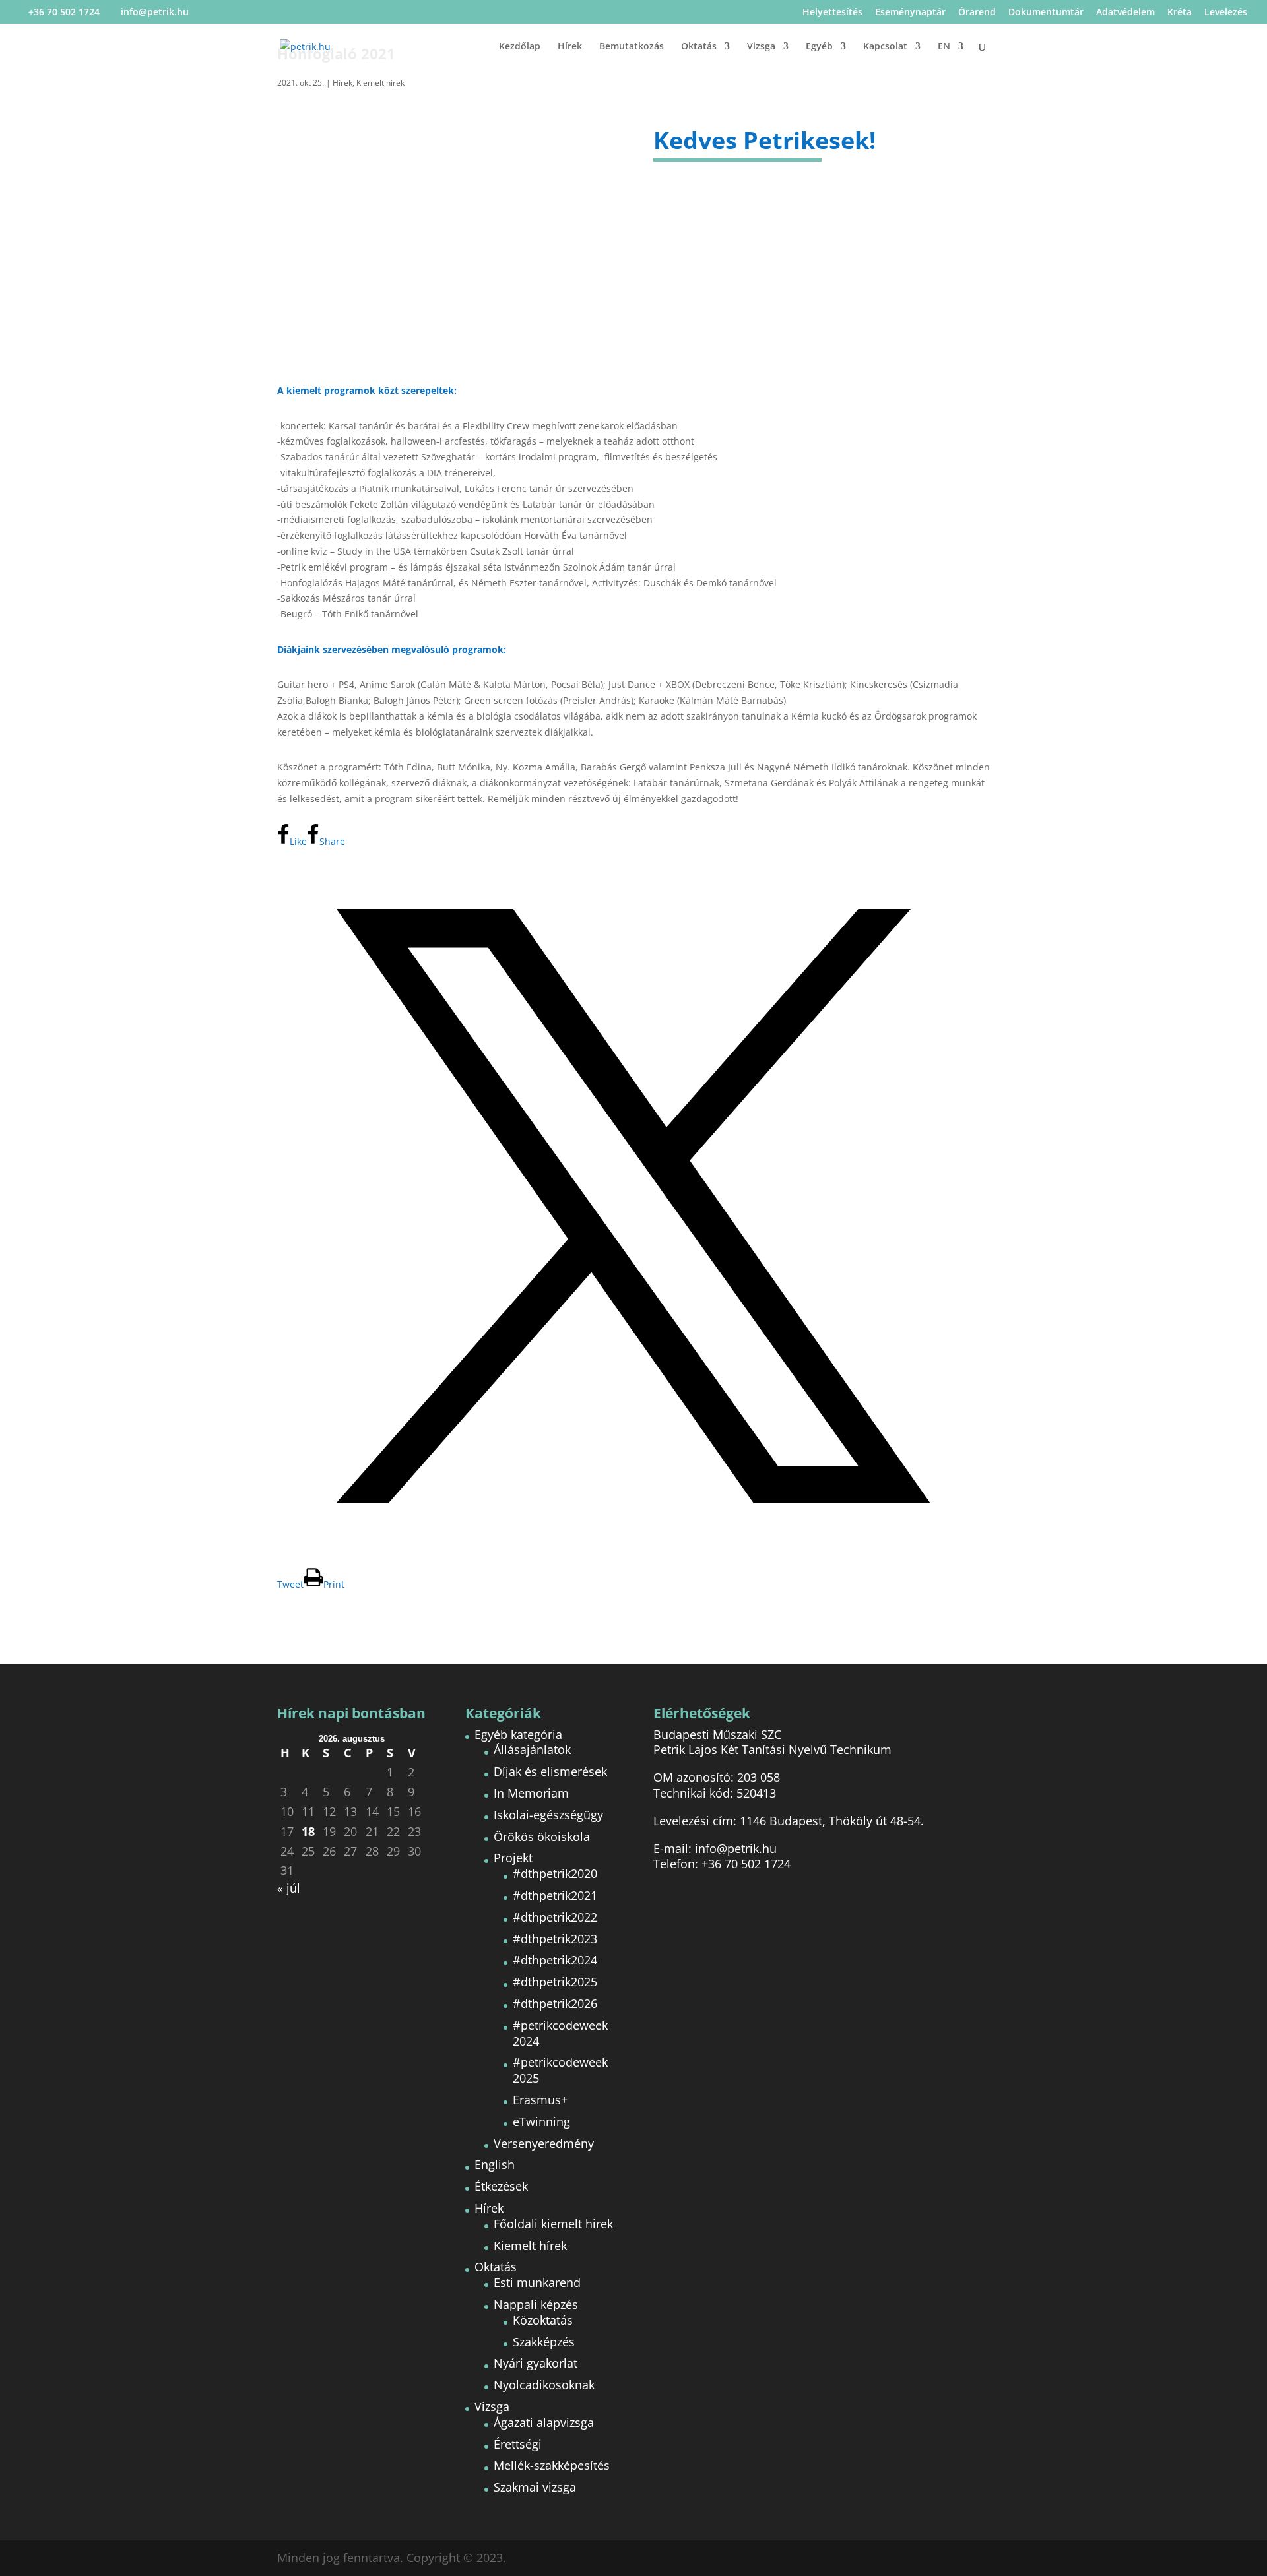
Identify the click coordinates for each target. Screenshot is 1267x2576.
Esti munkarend (537, 2282)
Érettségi (518, 2444)
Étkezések (501, 2186)
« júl (289, 1888)
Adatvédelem (1125, 13)
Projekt (513, 1858)
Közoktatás (543, 2320)
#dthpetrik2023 (555, 1939)
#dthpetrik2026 (555, 2003)
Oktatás (699, 47)
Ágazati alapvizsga (544, 2422)
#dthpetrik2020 (555, 1873)
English (495, 2164)
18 (308, 1832)
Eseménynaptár (910, 13)
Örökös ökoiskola (542, 1837)
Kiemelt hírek (380, 83)
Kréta (1180, 13)
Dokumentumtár (1046, 13)
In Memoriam (531, 1793)
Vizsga (761, 47)
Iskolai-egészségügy (548, 1815)
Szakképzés (544, 2342)
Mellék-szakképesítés (552, 2465)
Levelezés (1226, 13)
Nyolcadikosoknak (544, 2385)
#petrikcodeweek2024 (560, 2033)
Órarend (977, 13)
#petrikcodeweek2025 (560, 2070)
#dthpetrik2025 (555, 1982)
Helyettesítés (832, 13)
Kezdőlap (520, 47)
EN (944, 47)
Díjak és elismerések (550, 1771)
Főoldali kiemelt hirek (553, 2224)
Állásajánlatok (532, 1749)
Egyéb (819, 47)
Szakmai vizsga (535, 2487)
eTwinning (541, 2121)
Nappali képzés (536, 2304)
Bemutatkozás (632, 47)
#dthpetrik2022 (555, 1917)
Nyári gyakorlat (536, 2363)
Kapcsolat (885, 47)
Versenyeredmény (544, 2143)
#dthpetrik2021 (555, 1895)
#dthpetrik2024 (555, 1960)
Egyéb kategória (518, 1734)
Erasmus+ (540, 2100)
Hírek (570, 47)
